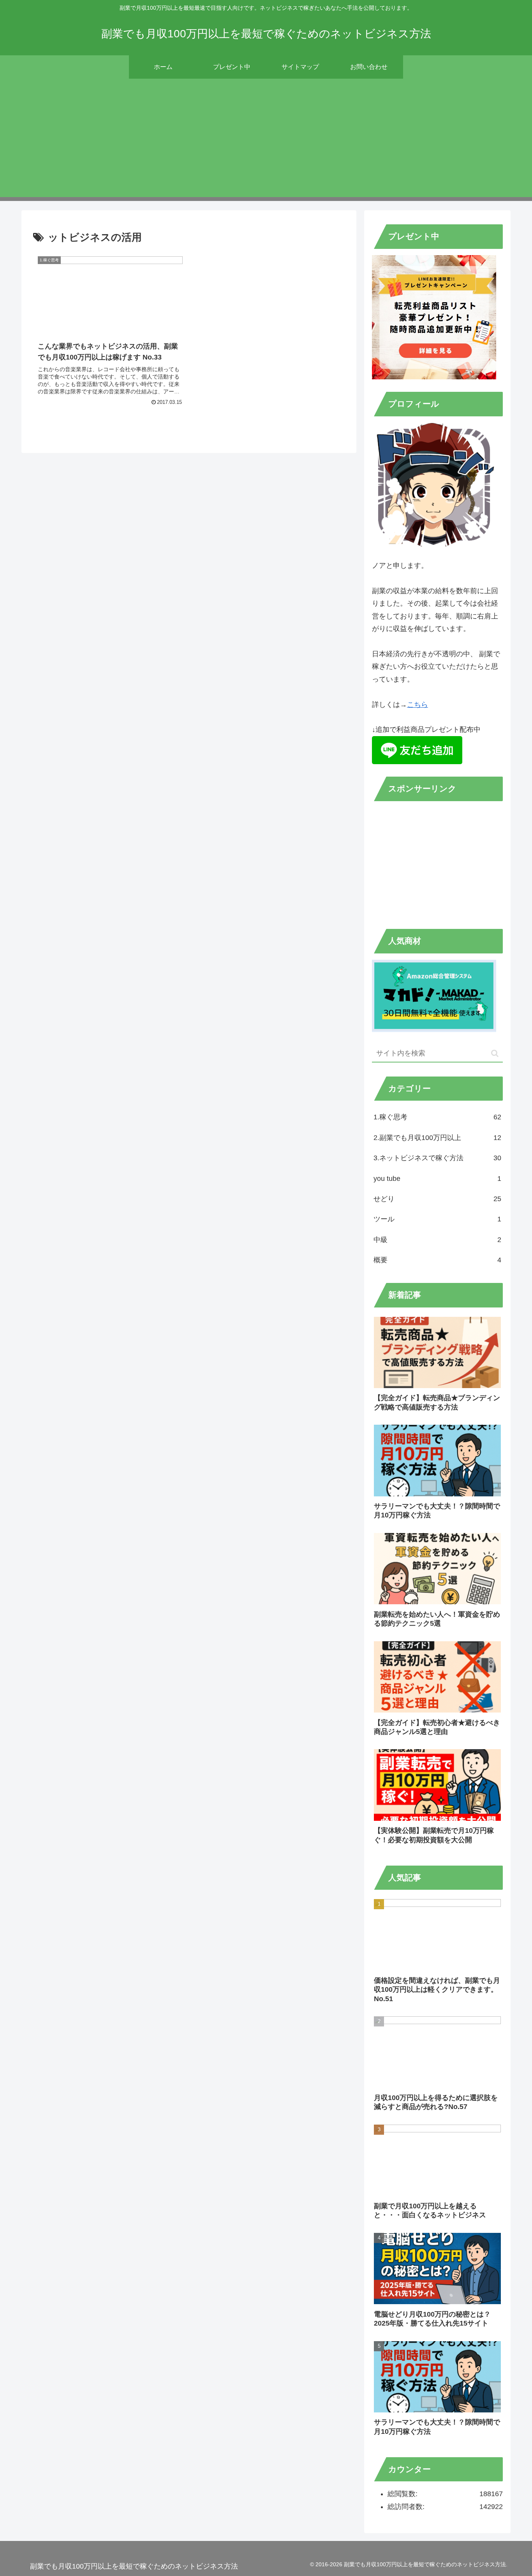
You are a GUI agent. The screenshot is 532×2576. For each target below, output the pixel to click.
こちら (417, 705)
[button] (495, 1053)
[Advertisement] (266, 143)
